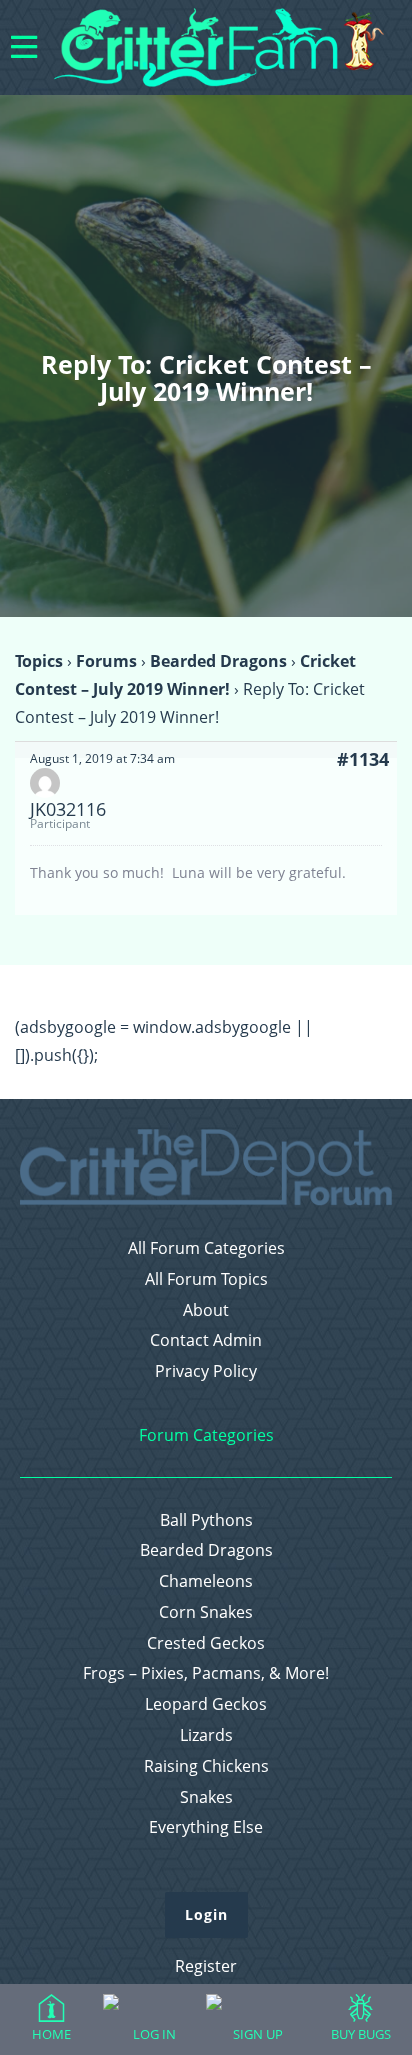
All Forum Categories (206, 1248)
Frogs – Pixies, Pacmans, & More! (206, 1673)
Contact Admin (206, 1340)
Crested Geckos (206, 1643)
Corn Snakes (206, 1612)
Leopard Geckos (206, 1704)
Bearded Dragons (218, 661)
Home (51, 2034)
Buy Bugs (361, 2034)
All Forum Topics (206, 1279)
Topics (39, 661)
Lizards (206, 1735)
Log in (154, 2034)
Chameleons (206, 1581)
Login (206, 1914)
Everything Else (206, 1827)
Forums (106, 661)
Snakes (206, 1797)
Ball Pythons (206, 1520)
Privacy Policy (206, 1371)
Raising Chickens (206, 1766)
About (206, 1310)
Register (206, 1966)
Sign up (258, 2034)
